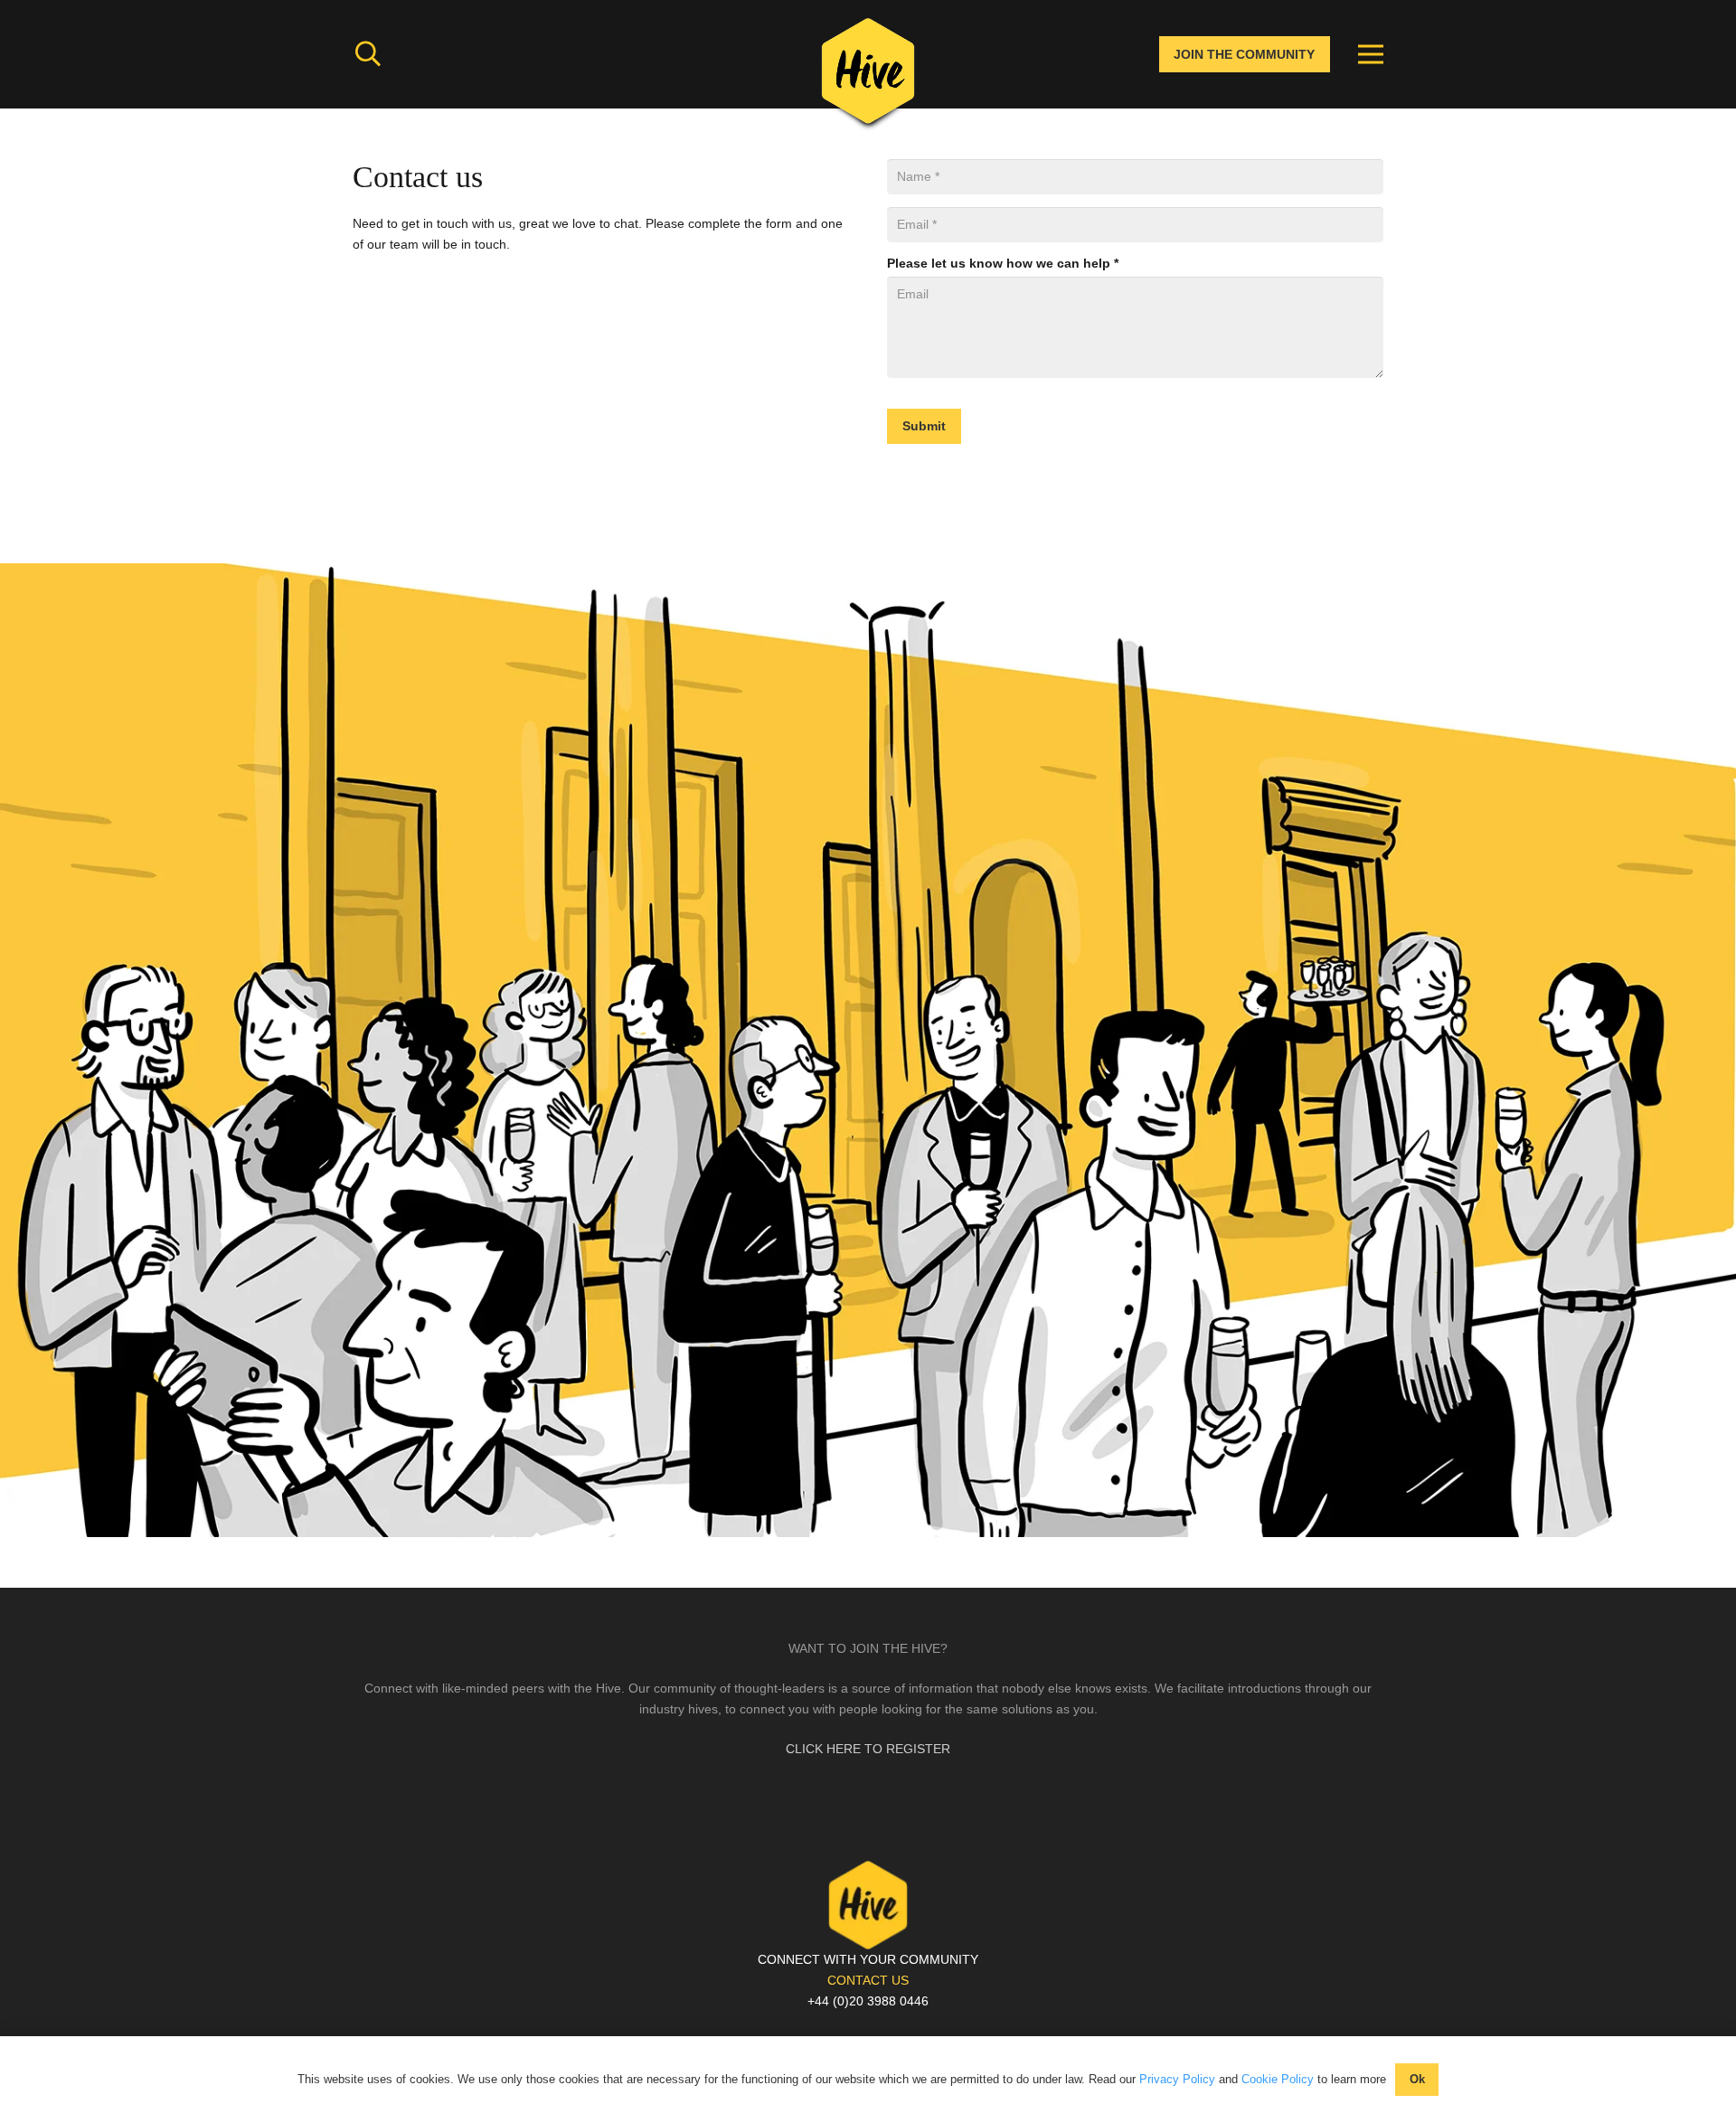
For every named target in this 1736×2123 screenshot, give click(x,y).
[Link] (868, 77)
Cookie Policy (1278, 2079)
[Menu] (1371, 54)
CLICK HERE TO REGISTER (868, 1749)
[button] (368, 54)
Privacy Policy (1177, 2079)
